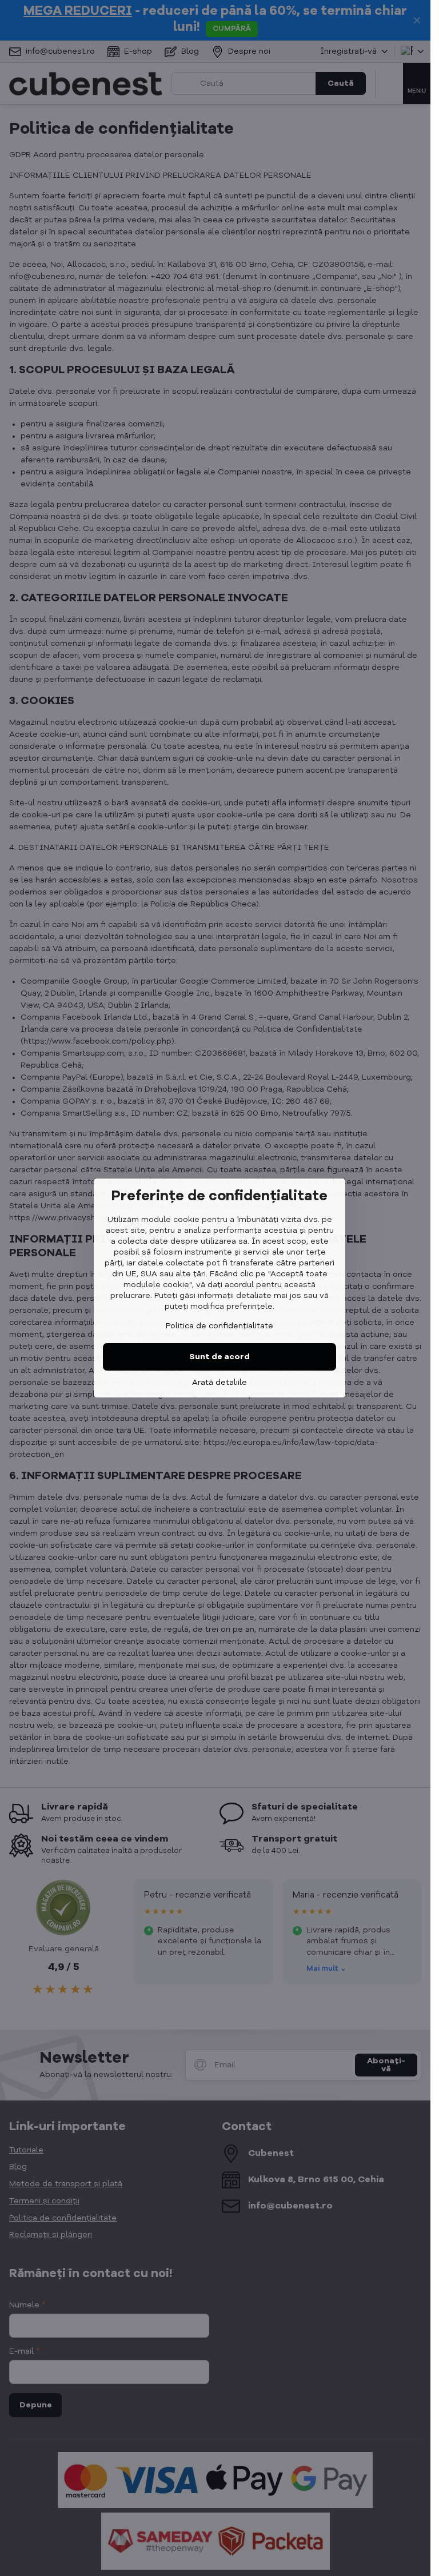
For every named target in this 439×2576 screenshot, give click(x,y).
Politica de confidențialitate (219, 1326)
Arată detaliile (219, 1383)
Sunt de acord (219, 1357)
